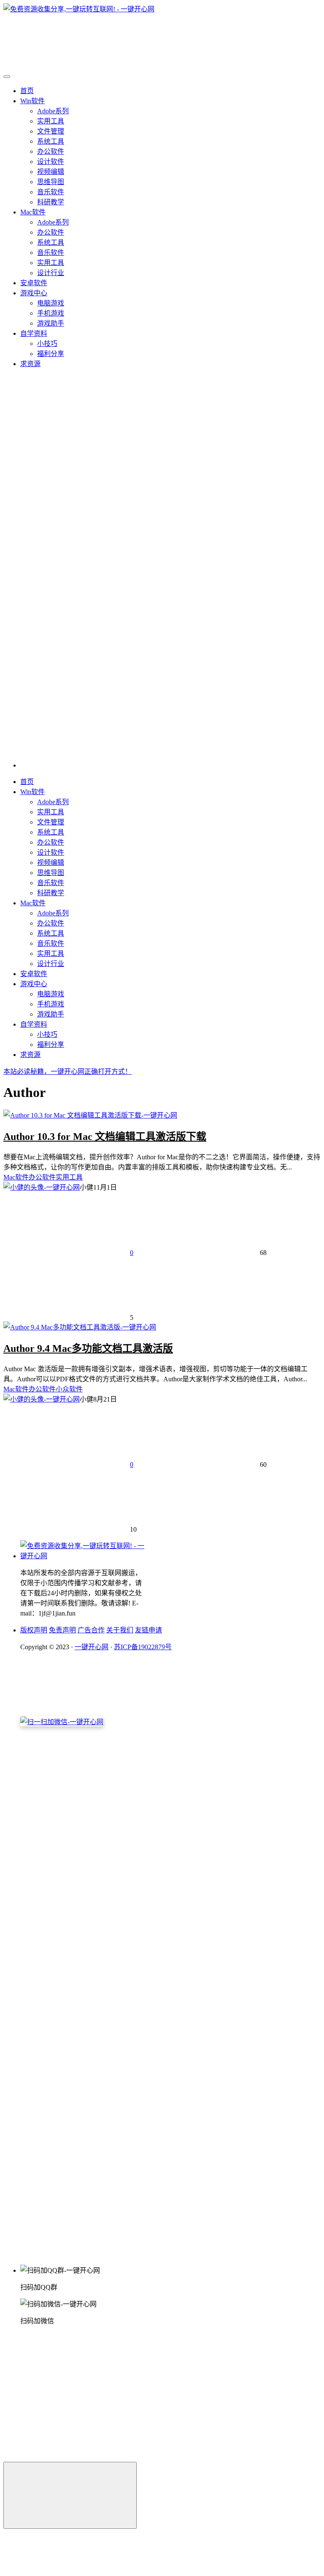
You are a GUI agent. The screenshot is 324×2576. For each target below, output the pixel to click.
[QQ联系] (136, 1956)
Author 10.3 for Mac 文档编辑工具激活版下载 (105, 1137)
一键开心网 (92, 1647)
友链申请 (148, 1630)
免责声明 (62, 1630)
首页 (27, 91)
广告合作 (91, 1630)
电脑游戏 (51, 303)
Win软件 (32, 101)
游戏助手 (51, 323)
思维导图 (51, 182)
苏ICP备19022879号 (143, 1647)
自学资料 (34, 333)
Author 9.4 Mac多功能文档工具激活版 (88, 1348)
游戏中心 (34, 293)
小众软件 (69, 1389)
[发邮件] (136, 2254)
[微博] (84, 2021)
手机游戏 (51, 313)
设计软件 (51, 162)
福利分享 (51, 354)
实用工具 (51, 121)
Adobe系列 (53, 111)
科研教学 (51, 202)
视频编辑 (51, 172)
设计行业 (51, 273)
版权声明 (34, 1630)
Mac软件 (33, 212)
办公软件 (51, 151)
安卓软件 (34, 283)
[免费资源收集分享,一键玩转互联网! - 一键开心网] (84, 1556)
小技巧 (47, 344)
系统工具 (51, 141)
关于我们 (120, 1630)
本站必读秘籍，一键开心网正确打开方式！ (67, 1071)
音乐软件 (51, 192)
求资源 (30, 364)
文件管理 (51, 131)
